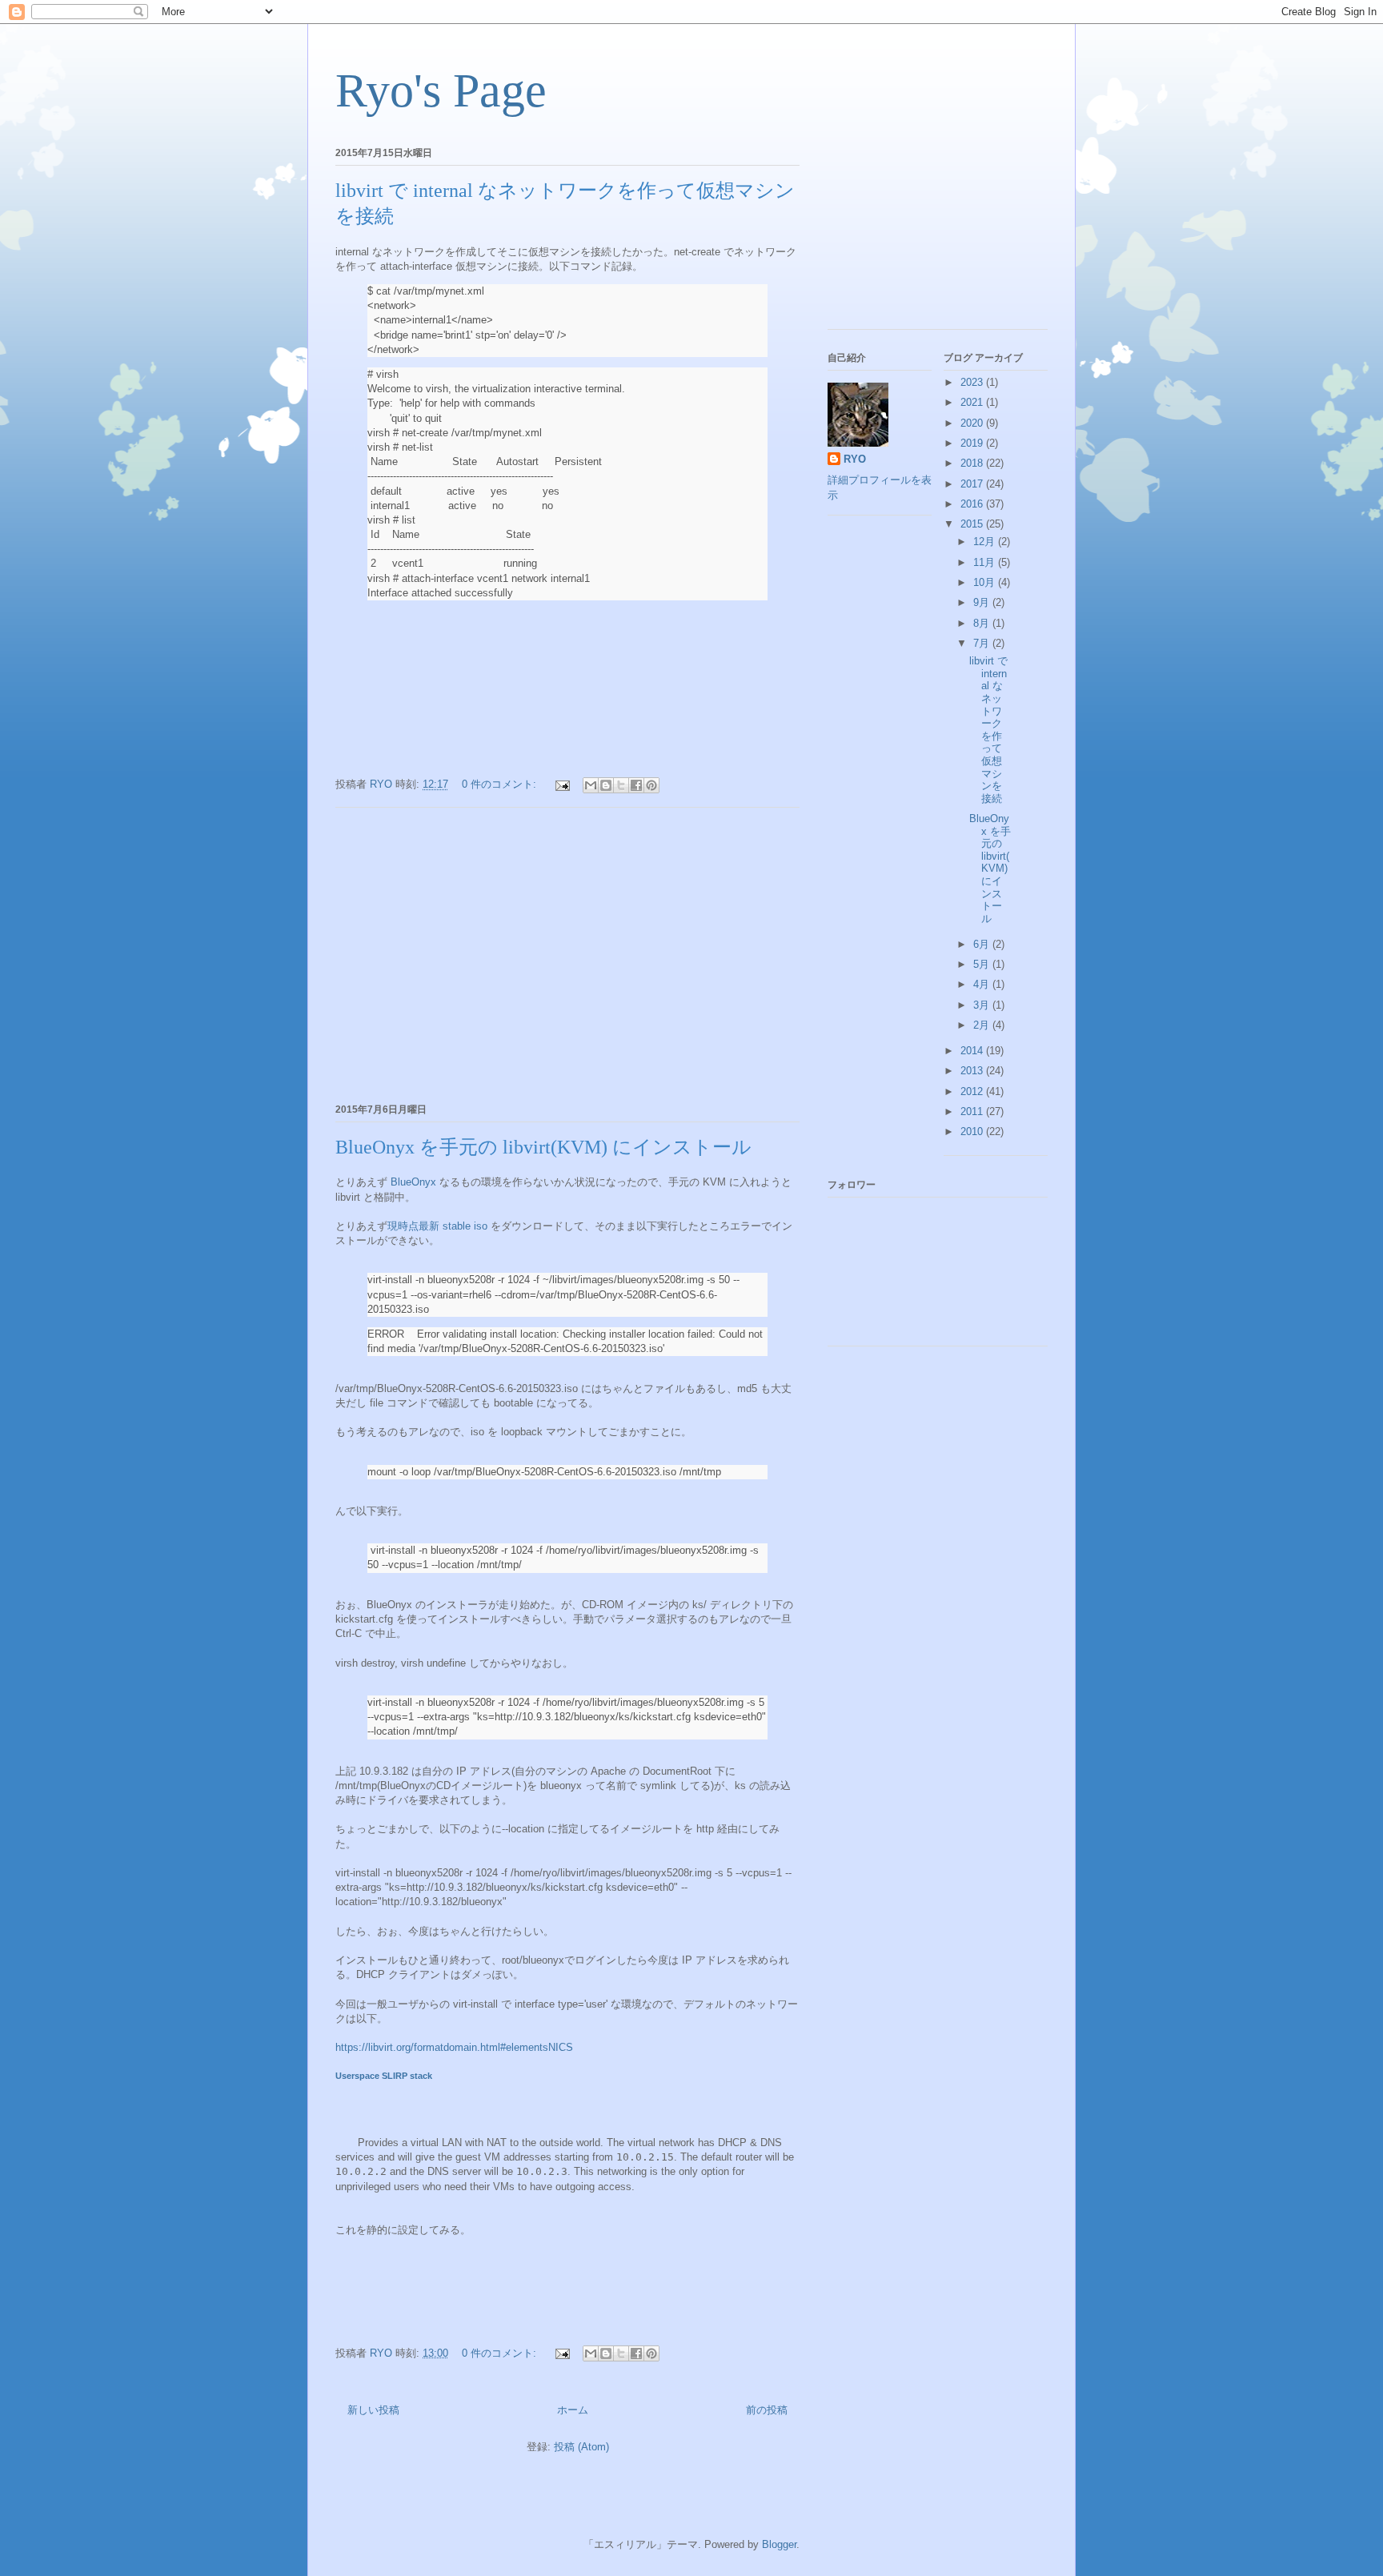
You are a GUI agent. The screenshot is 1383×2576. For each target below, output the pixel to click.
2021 (973, 402)
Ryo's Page (441, 90)
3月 (983, 1005)
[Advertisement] (567, 953)
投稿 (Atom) (581, 2447)
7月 (983, 643)
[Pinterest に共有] (651, 785)
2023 (973, 382)
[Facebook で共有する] (636, 785)
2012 (973, 1091)
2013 (973, 1071)
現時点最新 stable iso (437, 1226)
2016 (973, 504)
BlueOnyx (413, 1182)
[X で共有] (621, 785)
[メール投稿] (561, 784)
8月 (983, 623)
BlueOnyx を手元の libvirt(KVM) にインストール (543, 1147)
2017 (973, 484)
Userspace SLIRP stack (384, 2076)
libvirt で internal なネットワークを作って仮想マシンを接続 (988, 730)
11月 (986, 562)
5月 (983, 964)
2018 (973, 463)
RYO (855, 459)
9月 (983, 602)
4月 (983, 984)
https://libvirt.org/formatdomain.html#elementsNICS (454, 2047)
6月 (983, 944)
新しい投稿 (373, 2410)
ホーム (573, 2410)
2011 (973, 1111)
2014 (973, 1051)
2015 (973, 524)
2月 (983, 1025)
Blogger (779, 2544)
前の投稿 (767, 2410)
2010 (973, 1132)
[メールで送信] (591, 785)
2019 (973, 443)
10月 (986, 582)
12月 (986, 542)
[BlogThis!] (606, 785)
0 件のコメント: (501, 784)
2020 (973, 423)
